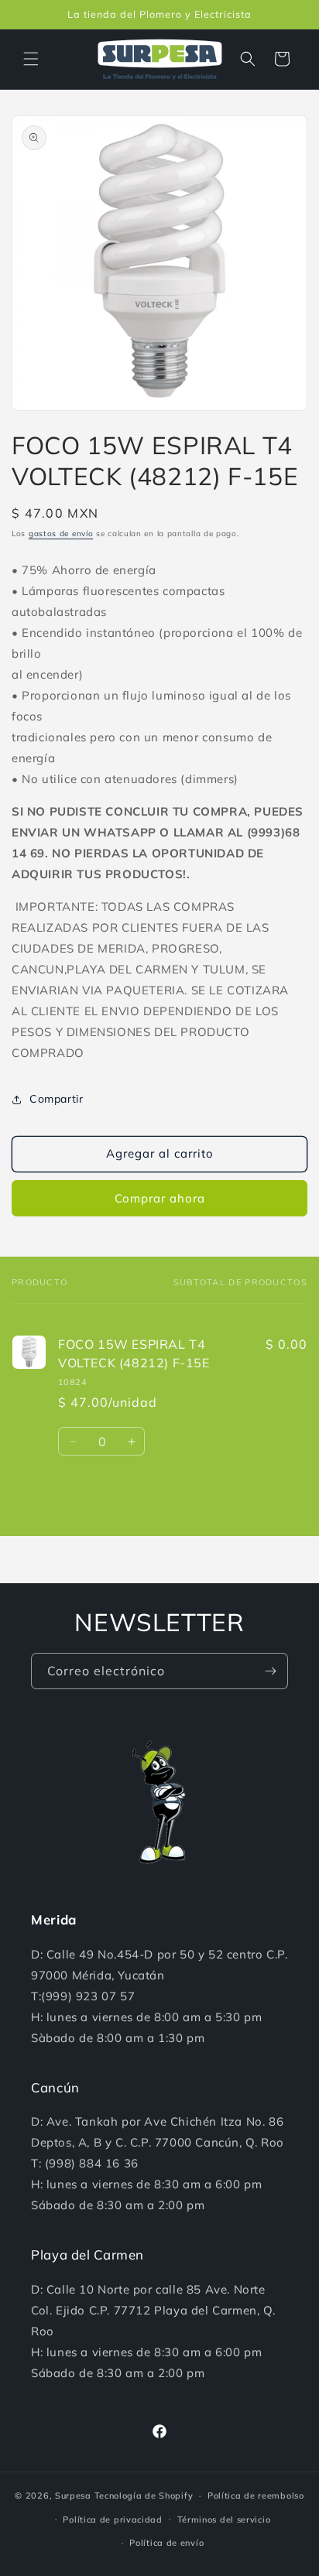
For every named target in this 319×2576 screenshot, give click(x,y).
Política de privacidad (112, 2520)
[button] (31, 59)
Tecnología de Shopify (144, 2496)
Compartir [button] (56, 1099)
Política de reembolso (256, 2496)
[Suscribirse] (270, 1671)
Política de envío (166, 2543)
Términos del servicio (224, 2520)
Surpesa (73, 2496)
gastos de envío (61, 534)
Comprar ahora (160, 1198)
